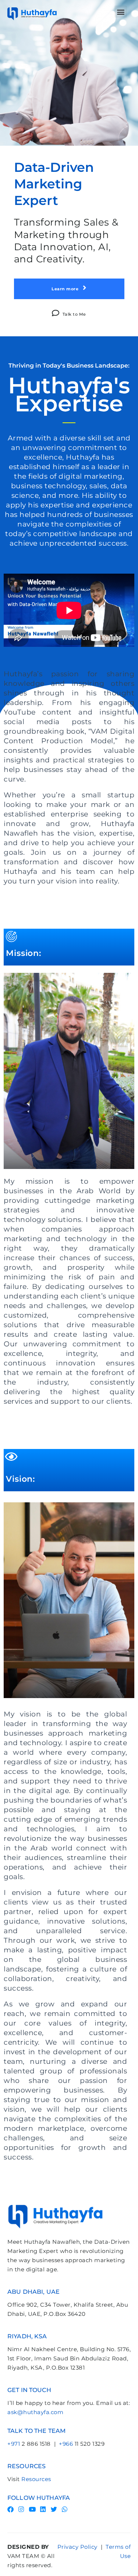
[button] (121, 12)
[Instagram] (22, 2509)
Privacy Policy (77, 2547)
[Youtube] (32, 2509)
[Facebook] (10, 2509)
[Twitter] (54, 2509)
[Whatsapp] (65, 2509)
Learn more (66, 289)
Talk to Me (74, 314)
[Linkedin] (43, 2509)
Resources (36, 2479)
